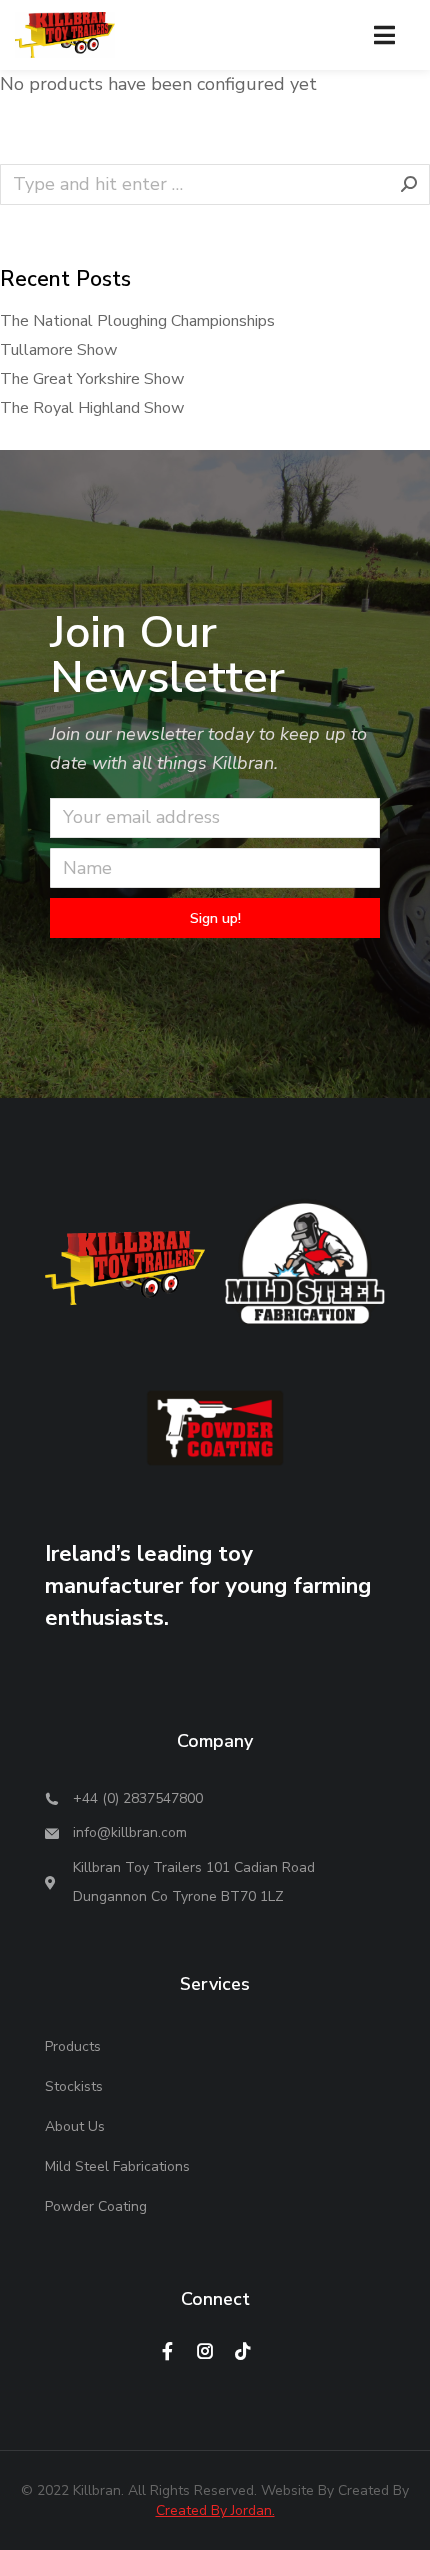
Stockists (74, 2086)
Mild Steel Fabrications (117, 2166)
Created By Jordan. (215, 2510)
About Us (75, 2126)
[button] (384, 35)
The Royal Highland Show (92, 408)
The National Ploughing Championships (137, 321)
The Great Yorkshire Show (92, 379)
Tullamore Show (58, 350)
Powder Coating (96, 2206)
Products (73, 2046)
